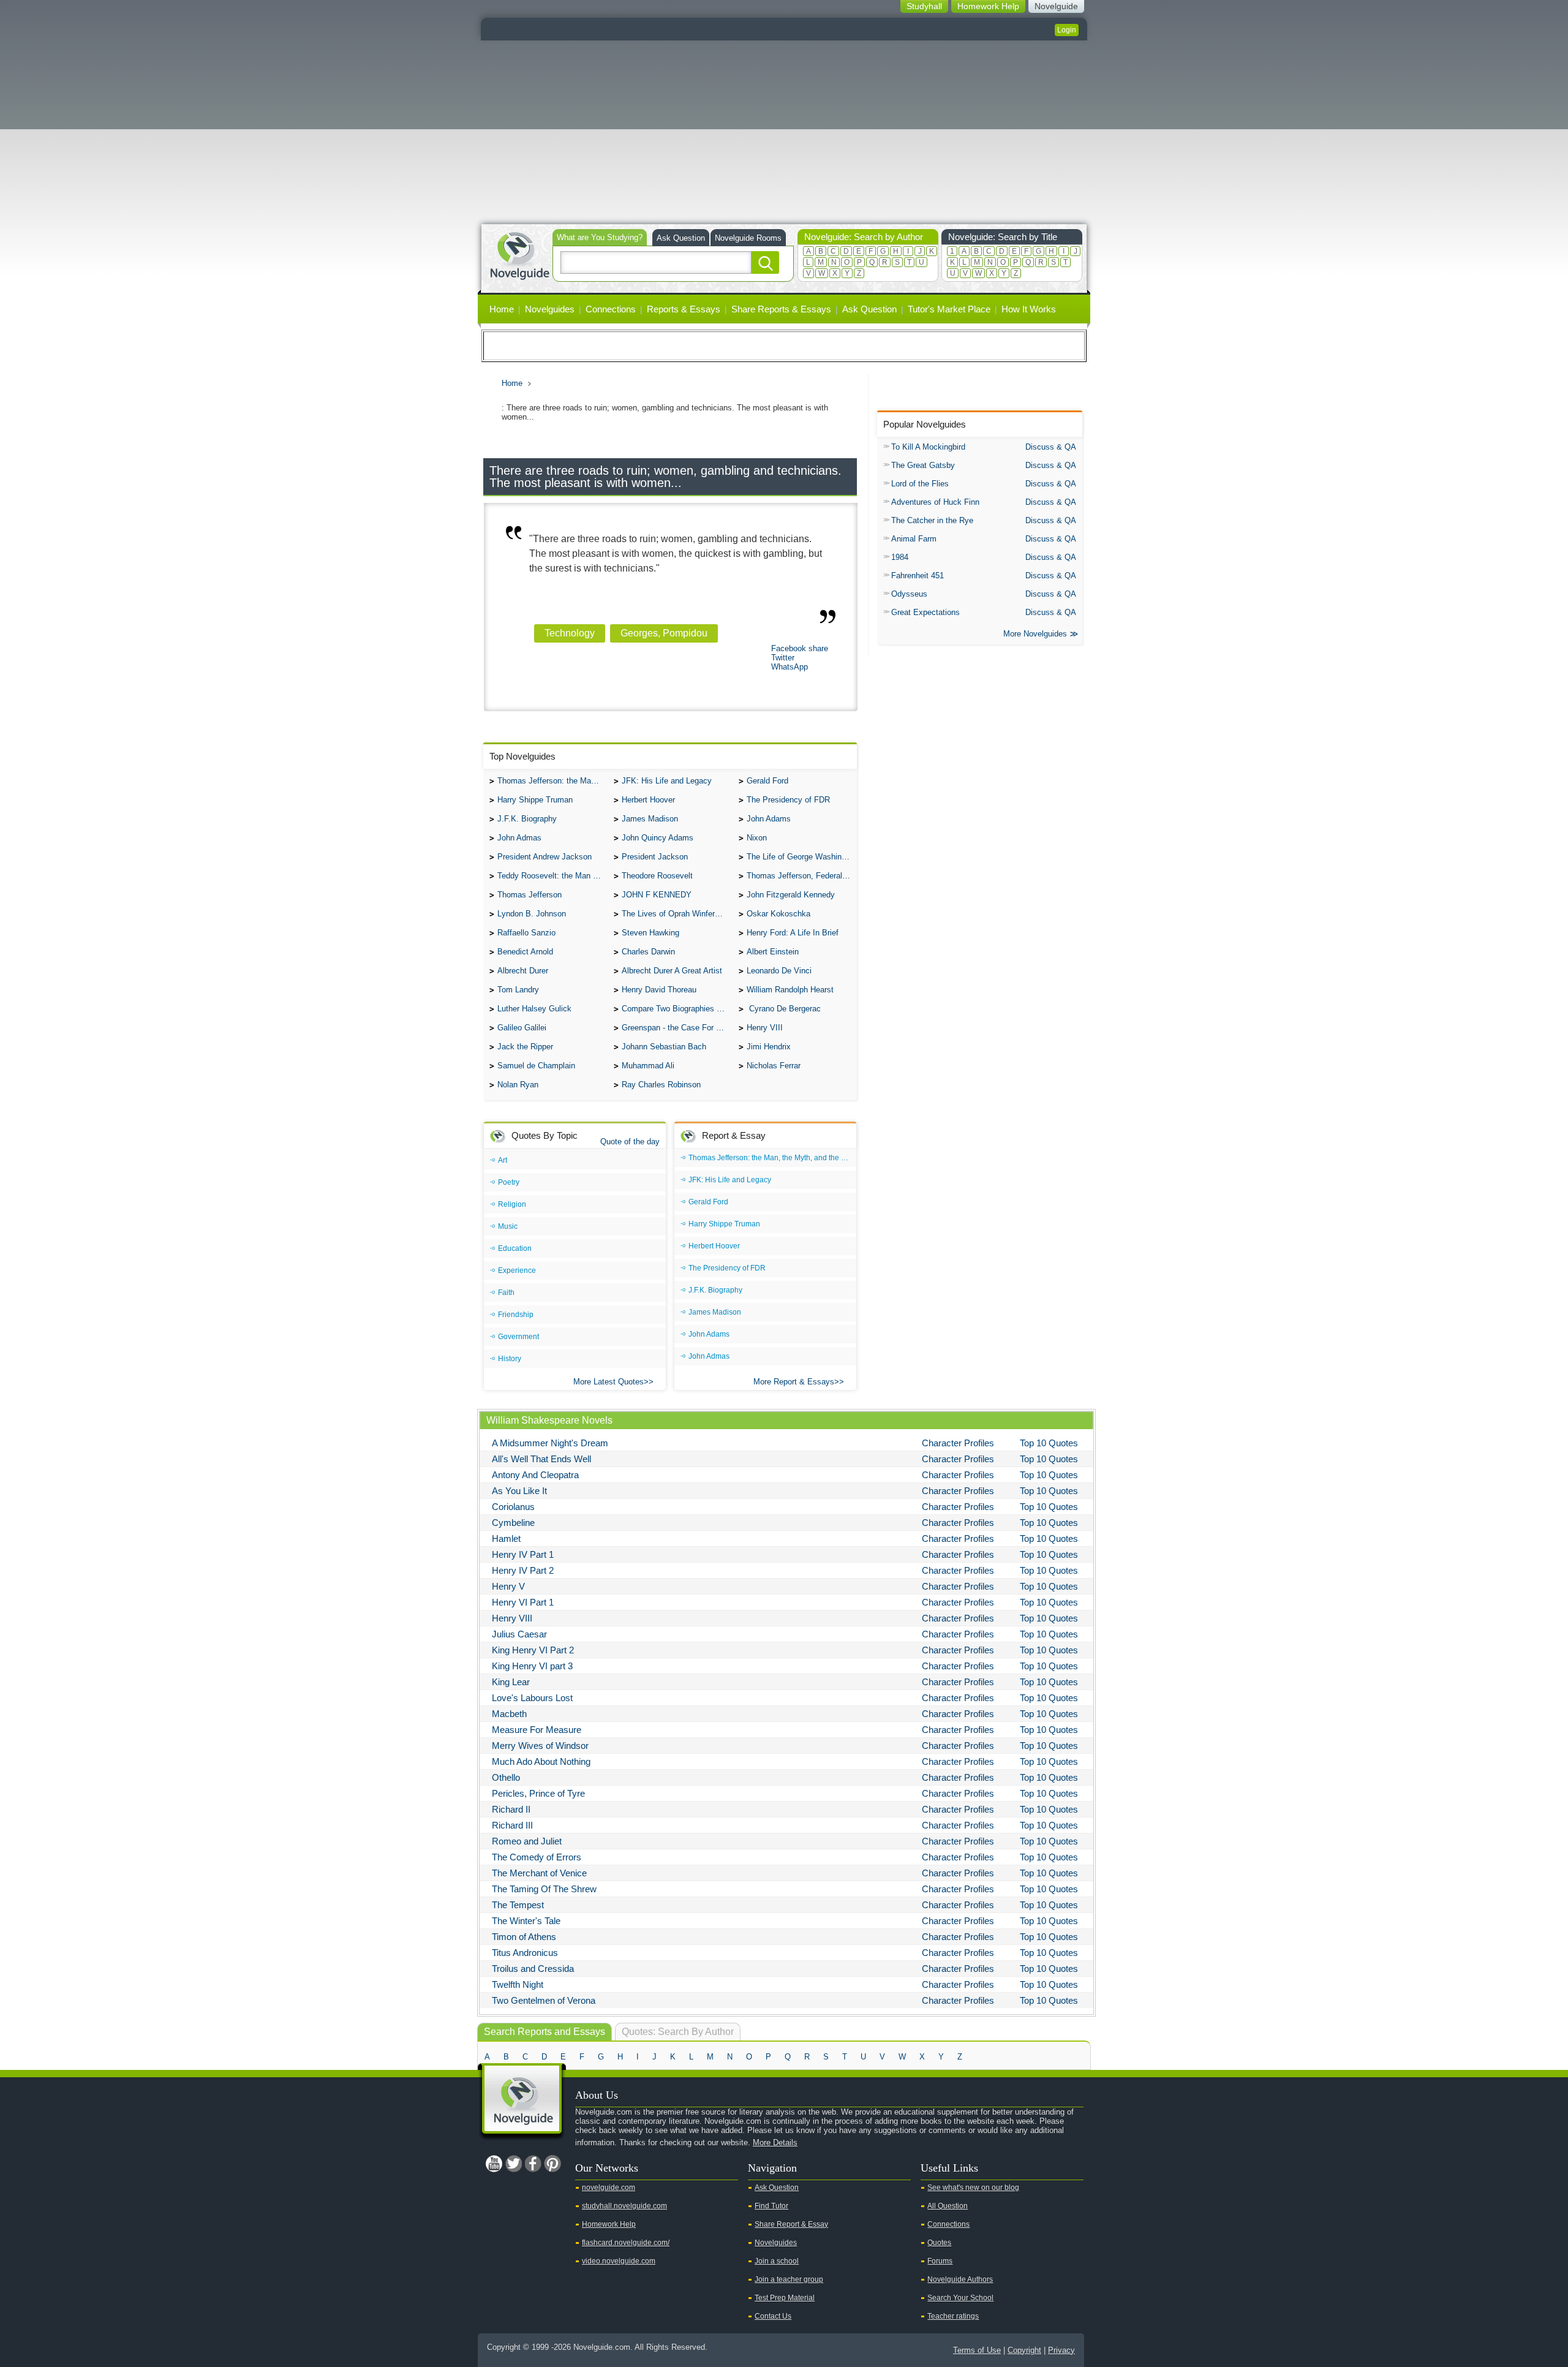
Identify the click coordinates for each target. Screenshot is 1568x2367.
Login (1067, 30)
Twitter (783, 658)
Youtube (494, 2164)
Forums (940, 2261)
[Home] (519, 255)
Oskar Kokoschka (778, 914)
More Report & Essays (794, 1382)
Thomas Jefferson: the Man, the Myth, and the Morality (552, 781)
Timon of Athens (524, 1937)
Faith (506, 1293)
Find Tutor (771, 2206)
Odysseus (909, 594)
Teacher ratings (953, 2316)
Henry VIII (765, 1028)
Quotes (939, 2243)
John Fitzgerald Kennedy (791, 895)
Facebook (533, 2164)
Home (502, 309)
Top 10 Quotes (1049, 1443)
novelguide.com (609, 2188)
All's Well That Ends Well (541, 1459)
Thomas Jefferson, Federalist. (800, 876)
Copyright (1024, 2350)
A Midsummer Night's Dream (550, 1443)
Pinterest (552, 2164)
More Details (775, 2142)
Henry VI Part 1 (523, 1602)
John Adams (769, 819)
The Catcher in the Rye (932, 520)
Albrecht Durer (523, 971)
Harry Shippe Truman (535, 800)
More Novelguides (1035, 634)
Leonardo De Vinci (779, 971)
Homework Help (609, 2224)
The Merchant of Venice (539, 1873)
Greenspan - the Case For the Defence (677, 1028)
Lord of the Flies (920, 484)
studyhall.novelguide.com (624, 2206)
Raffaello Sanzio (526, 933)
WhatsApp (790, 667)
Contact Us (773, 2316)
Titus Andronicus (525, 1953)
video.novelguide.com (619, 2261)
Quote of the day (630, 1142)
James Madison (650, 819)
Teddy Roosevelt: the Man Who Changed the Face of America (552, 876)
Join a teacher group (789, 2279)
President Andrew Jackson (545, 857)
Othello (506, 1777)
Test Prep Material (785, 2298)
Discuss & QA (1051, 447)
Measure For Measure (537, 1730)
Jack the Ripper (525, 1047)
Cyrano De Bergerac (784, 1009)
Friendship (516, 1315)
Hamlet (506, 1538)
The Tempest (518, 1905)
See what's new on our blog (973, 2188)
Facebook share (800, 648)
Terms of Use (977, 2350)
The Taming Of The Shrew (544, 1889)
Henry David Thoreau (659, 990)
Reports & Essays (684, 309)
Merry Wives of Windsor (540, 1746)
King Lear (511, 1682)
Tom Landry (518, 990)
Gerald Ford (767, 781)
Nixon (757, 838)
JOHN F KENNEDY (657, 895)
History (510, 1359)
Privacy (1061, 2350)
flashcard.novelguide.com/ (626, 2243)
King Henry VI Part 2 (533, 1650)
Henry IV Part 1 (523, 1554)
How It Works (1029, 309)
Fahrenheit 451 (918, 576)
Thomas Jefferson (530, 895)
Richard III (512, 1825)
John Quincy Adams (658, 838)
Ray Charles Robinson (661, 1085)
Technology (570, 633)
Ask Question (681, 238)
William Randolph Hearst (790, 990)
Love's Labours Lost (532, 1698)
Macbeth (509, 1714)
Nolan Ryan (518, 1085)
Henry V (508, 1586)
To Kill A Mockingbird (928, 447)
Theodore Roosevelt (657, 876)
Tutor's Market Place (949, 309)
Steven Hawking (650, 933)
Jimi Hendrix (769, 1047)
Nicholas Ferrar (774, 1066)
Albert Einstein (773, 952)
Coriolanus (513, 1507)
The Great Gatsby (923, 465)
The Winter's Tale (526, 1921)
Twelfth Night (518, 1984)
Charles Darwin (648, 952)
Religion (512, 1204)
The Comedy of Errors (537, 1857)
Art (503, 1160)
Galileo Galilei (522, 1028)
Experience (517, 1270)
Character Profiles (958, 1443)
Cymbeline (513, 1523)
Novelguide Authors (960, 2279)
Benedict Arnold (525, 952)
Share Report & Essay (791, 2224)
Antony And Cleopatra (535, 1475)
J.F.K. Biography (527, 819)
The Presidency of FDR (788, 800)
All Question (948, 2206)
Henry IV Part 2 (523, 1570)
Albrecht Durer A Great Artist (672, 971)
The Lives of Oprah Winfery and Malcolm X (677, 914)
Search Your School (960, 2298)
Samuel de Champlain (536, 1066)
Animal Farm (914, 539)
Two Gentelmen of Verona (544, 2000)
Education (515, 1248)
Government (518, 1337)
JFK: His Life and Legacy (667, 781)
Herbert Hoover (648, 800)
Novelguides (550, 309)
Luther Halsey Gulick (534, 1009)
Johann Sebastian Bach (664, 1047)
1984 (900, 557)
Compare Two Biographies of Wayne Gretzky (677, 1009)
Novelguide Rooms (748, 238)
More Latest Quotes (609, 1382)
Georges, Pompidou (664, 633)
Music (508, 1226)
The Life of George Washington (802, 857)
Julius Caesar (519, 1634)
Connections (611, 309)
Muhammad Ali (648, 1066)
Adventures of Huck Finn (935, 502)
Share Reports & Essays (781, 309)
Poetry (509, 1182)
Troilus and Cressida (533, 1969)
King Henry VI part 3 (532, 1666)
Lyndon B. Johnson (532, 914)
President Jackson (655, 857)
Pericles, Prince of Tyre (538, 1793)
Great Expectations (925, 612)
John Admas (519, 838)
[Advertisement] (784, 132)
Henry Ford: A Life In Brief (793, 933)
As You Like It (519, 1491)
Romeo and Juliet (527, 1841)
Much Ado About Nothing (541, 1761)
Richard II (511, 1809)
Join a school (777, 2261)
